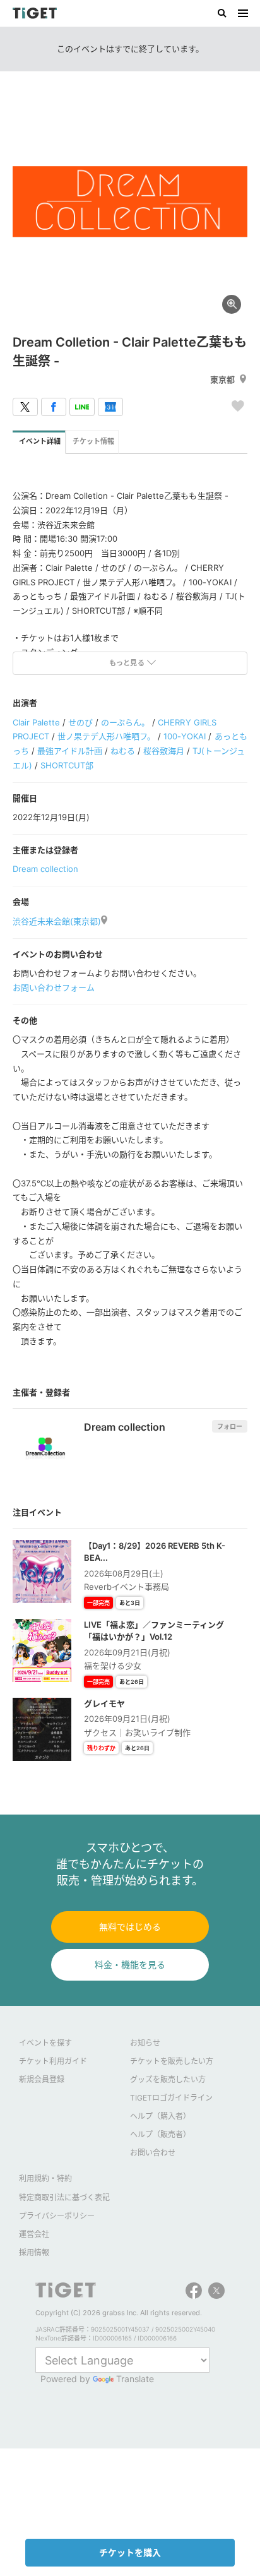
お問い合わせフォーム (54, 987)
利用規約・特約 (45, 2179)
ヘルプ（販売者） (160, 2134)
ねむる (123, 751)
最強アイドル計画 (70, 751)
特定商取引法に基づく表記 (64, 2197)
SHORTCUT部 (67, 765)
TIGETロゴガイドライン (171, 2098)
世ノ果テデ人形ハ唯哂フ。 (106, 736)
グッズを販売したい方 (168, 2079)
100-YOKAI (185, 736)
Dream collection (45, 869)
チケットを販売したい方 (172, 2061)
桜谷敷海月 (164, 751)
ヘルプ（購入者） (160, 2116)
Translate (135, 2379)
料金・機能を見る (130, 1965)
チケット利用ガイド (53, 2061)
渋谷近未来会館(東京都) (57, 921)
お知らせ (145, 2043)
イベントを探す (45, 2043)
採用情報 (34, 2252)
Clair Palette (36, 722)
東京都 (222, 379)
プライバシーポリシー (57, 2216)
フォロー (230, 1426)
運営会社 (34, 2234)
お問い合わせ (153, 2153)
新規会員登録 (42, 2079)
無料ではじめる (130, 1927)
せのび (80, 722)
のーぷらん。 (125, 722)
